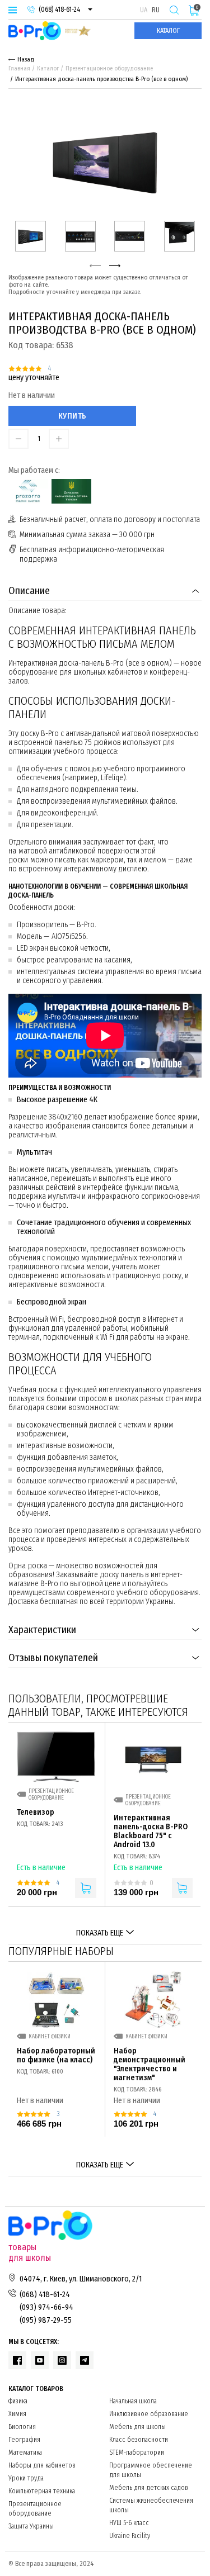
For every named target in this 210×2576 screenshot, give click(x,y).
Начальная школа (133, 2401)
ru (156, 10)
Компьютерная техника (42, 2491)
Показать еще (100, 1933)
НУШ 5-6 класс (129, 2523)
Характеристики (42, 1630)
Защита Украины (31, 2526)
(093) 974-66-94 (46, 2307)
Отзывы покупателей (53, 1658)
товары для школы (30, 2252)
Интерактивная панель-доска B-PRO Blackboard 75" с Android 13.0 (151, 1832)
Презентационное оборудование (109, 68)
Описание (29, 591)
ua (144, 10)
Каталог (168, 31)
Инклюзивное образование (149, 2414)
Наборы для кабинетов (42, 2465)
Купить (73, 416)
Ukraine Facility (130, 2536)
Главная (19, 68)
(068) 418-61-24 (59, 10)
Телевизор (36, 1813)
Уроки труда (26, 2478)
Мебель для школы (137, 2427)
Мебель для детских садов (149, 2488)
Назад (26, 60)
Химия (17, 2414)
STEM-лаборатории (137, 2452)
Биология (22, 2427)
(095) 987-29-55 (46, 2320)
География (24, 2440)
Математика (25, 2452)
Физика (18, 2401)
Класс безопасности (139, 2440)
